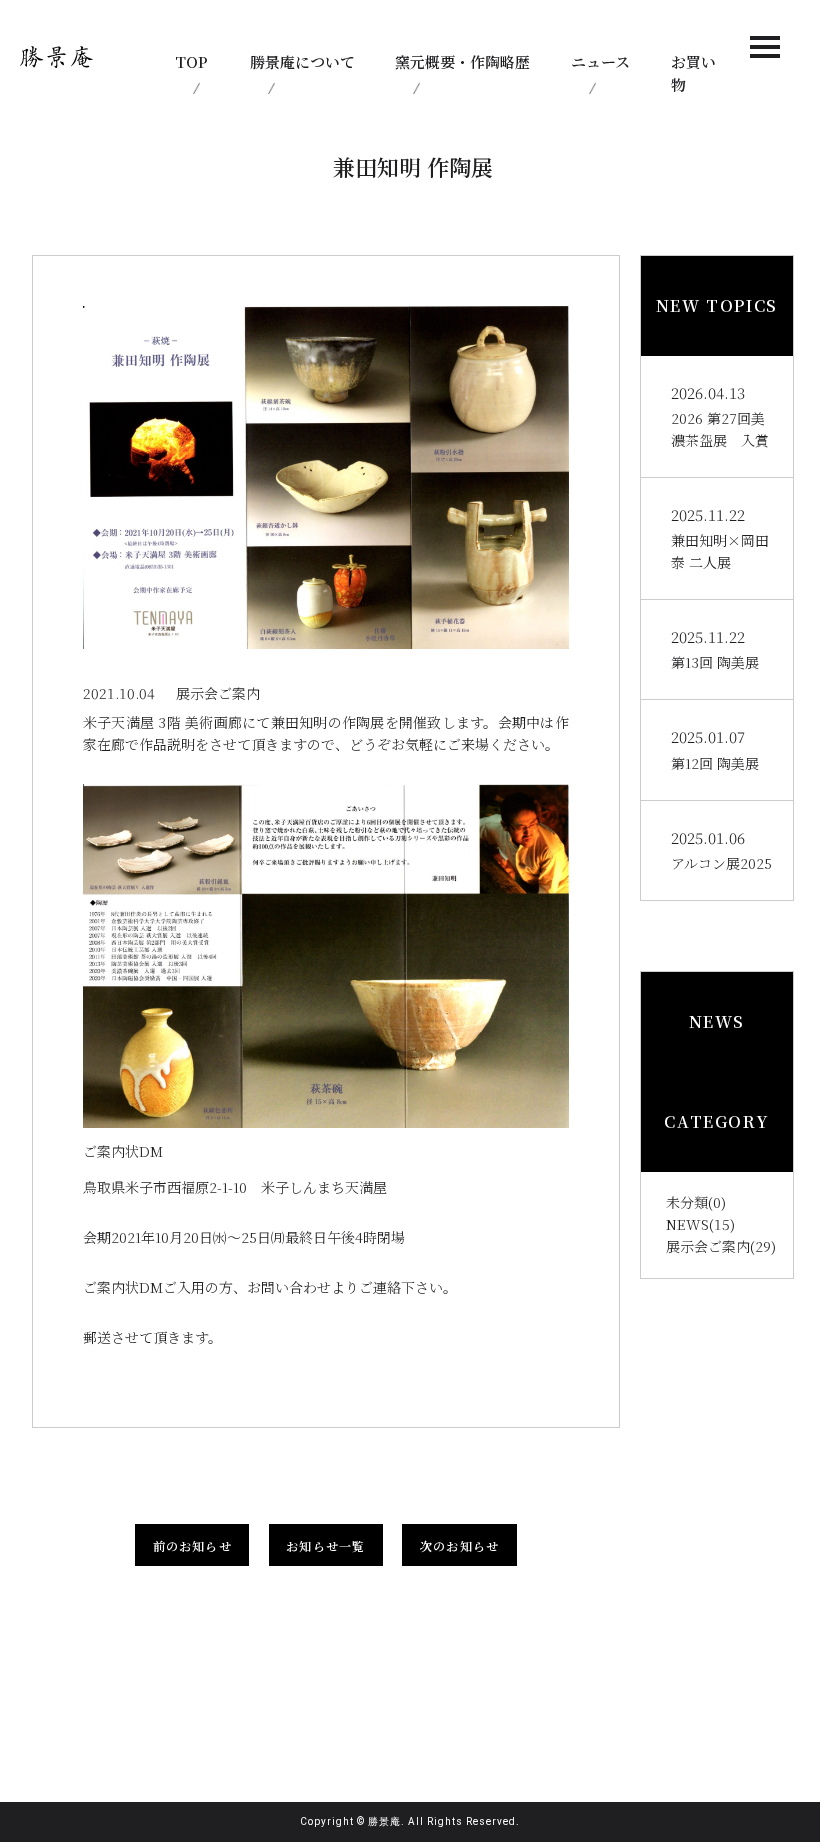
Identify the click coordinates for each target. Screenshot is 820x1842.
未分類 (687, 1202)
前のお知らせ (192, 1545)
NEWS (687, 1224)
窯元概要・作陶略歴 (462, 61)
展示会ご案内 (708, 1246)
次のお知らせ (459, 1545)
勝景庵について (302, 61)
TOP (191, 61)
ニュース (600, 61)
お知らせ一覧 (325, 1545)
